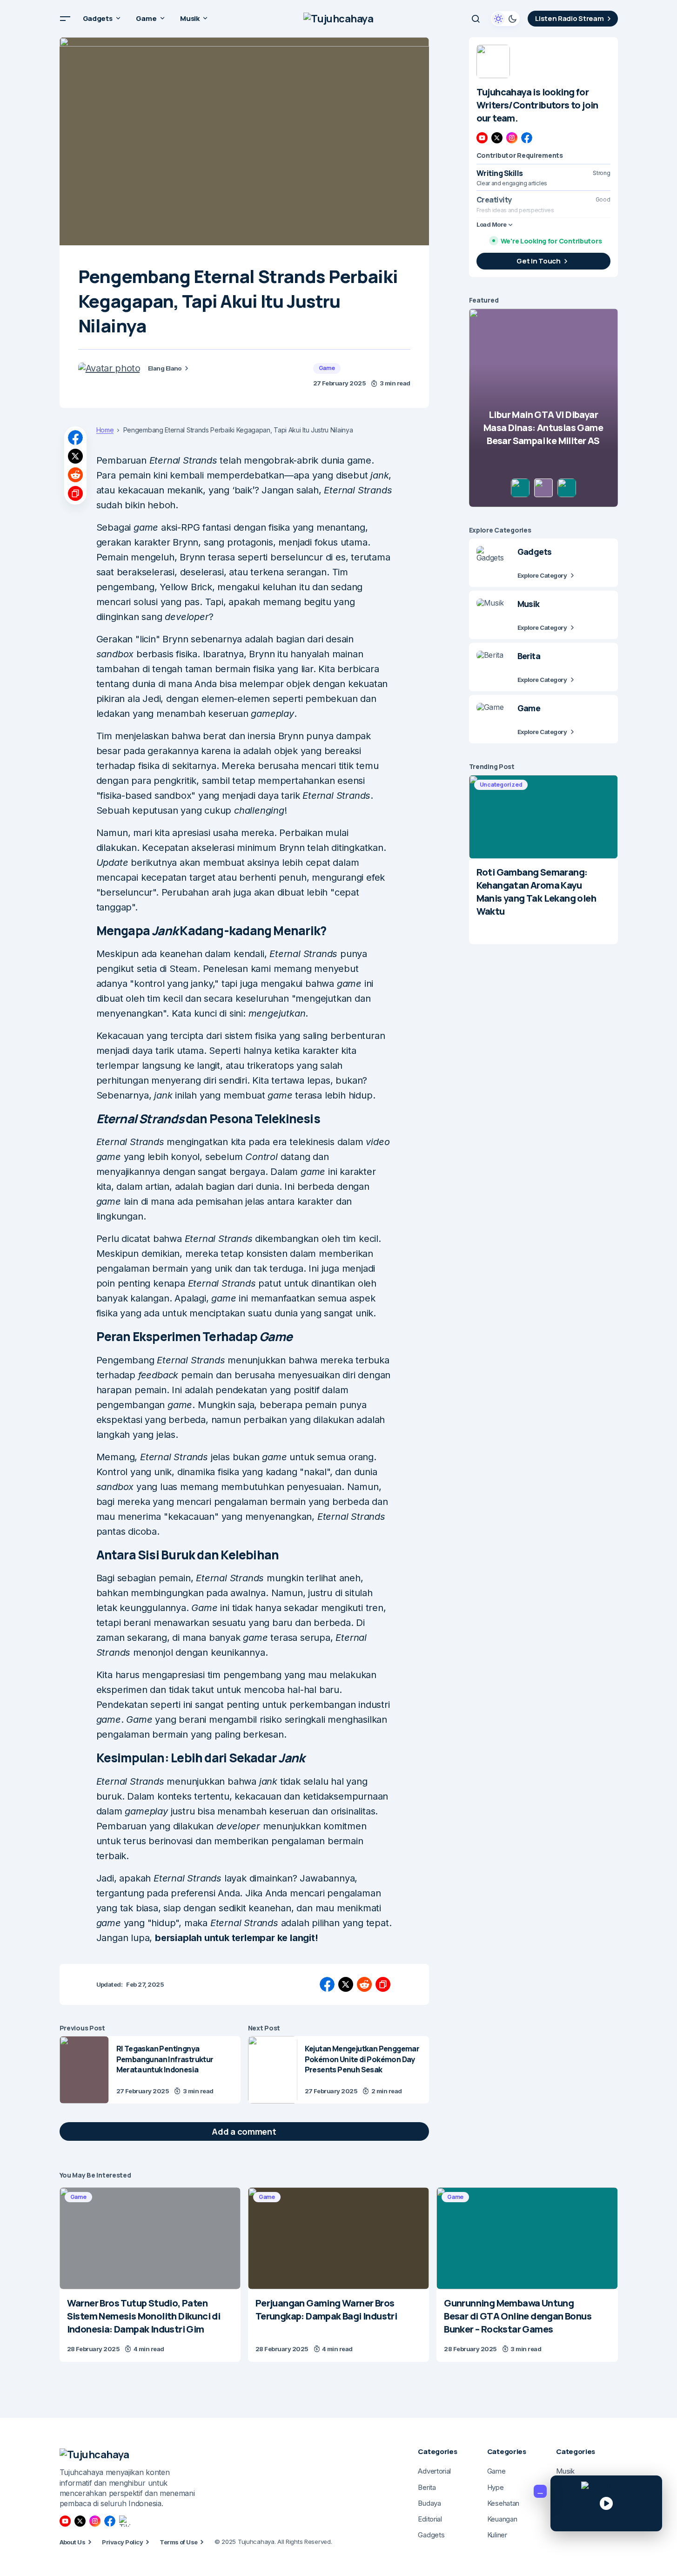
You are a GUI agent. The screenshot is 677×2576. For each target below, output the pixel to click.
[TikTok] (125, 2521)
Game (327, 368)
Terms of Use (179, 2542)
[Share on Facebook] (75, 438)
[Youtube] (482, 138)
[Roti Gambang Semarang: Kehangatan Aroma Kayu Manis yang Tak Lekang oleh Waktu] (543, 817)
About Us (73, 2542)
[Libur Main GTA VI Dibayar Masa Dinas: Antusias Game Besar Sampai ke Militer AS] (543, 408)
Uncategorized (501, 785)
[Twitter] (497, 138)
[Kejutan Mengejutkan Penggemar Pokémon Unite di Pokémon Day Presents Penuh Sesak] (273, 2070)
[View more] (493, 61)
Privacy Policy (122, 2542)
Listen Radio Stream (569, 18)
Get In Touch (538, 261)
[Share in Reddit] (75, 475)
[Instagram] (512, 138)
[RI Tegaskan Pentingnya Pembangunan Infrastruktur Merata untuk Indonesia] (84, 2070)
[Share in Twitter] (75, 456)
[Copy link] (75, 493)
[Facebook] (527, 138)
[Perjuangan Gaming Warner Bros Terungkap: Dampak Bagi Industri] (338, 2238)
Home (105, 430)
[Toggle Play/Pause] (606, 2503)
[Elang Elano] (109, 368)
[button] (65, 19)
